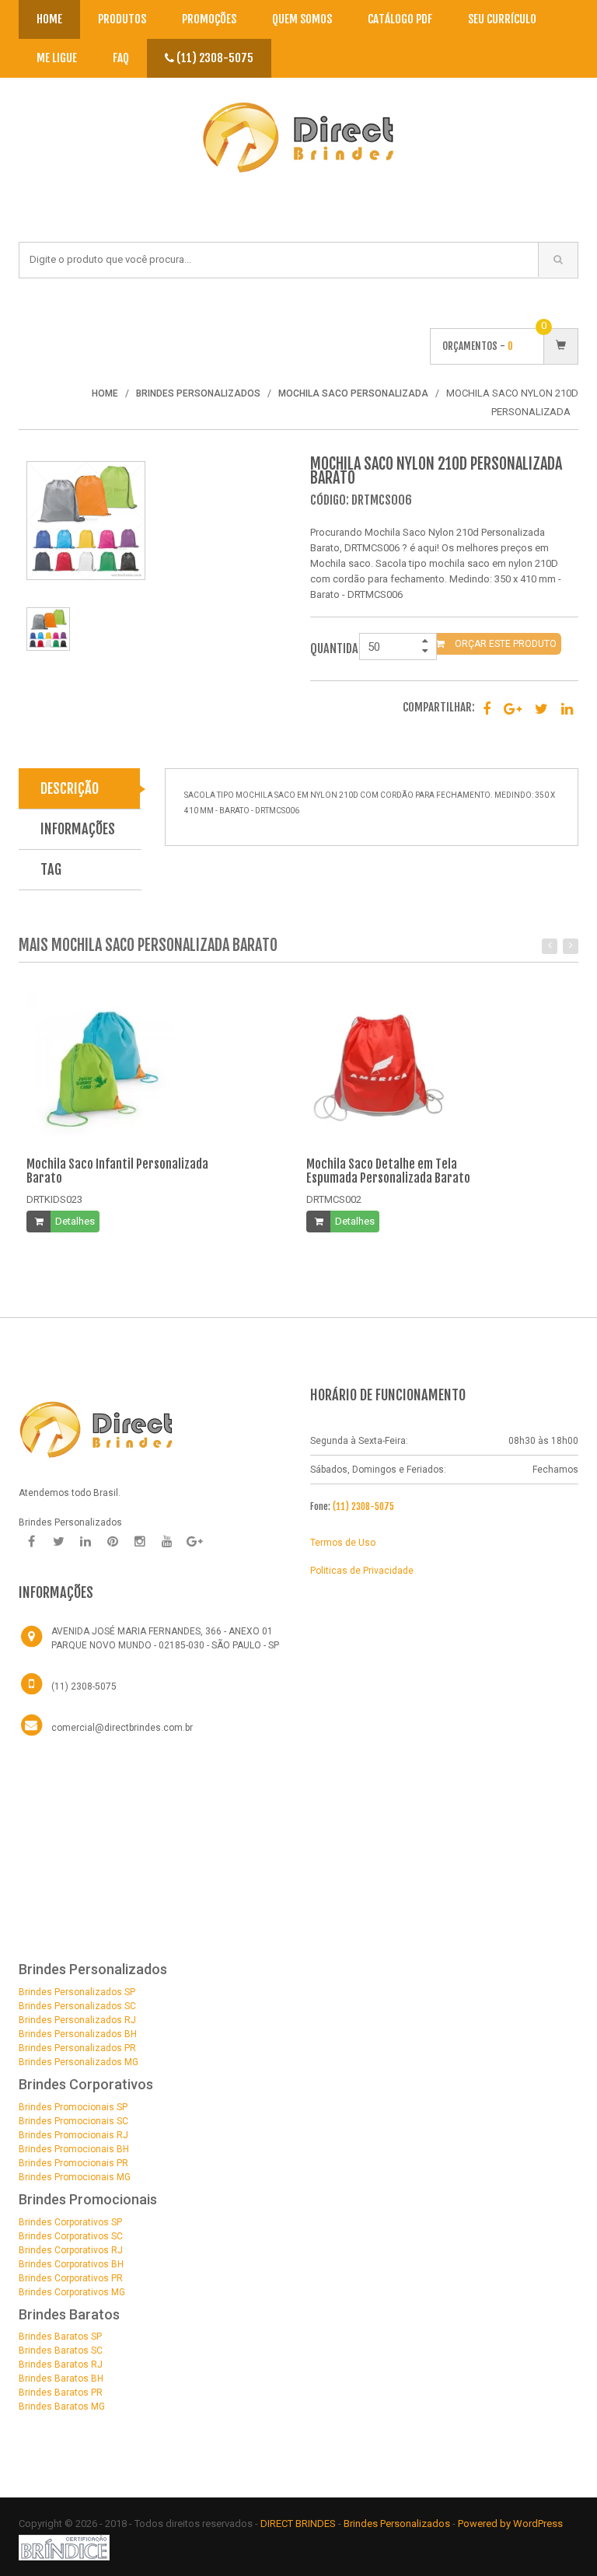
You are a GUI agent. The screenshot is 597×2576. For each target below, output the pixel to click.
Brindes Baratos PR (61, 2392)
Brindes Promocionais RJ (73, 2135)
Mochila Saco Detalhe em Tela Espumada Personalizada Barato (388, 1171)
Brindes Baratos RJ (61, 2365)
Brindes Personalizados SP (77, 1992)
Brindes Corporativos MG (72, 2292)
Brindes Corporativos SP (70, 2222)
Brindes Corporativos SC (71, 2236)
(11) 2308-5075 (214, 58)
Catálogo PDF (400, 19)
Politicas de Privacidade (362, 1571)
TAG (51, 869)
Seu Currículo (502, 19)
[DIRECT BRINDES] (96, 1428)
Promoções (209, 19)
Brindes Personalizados (398, 2524)
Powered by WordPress (511, 2524)
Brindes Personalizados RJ (77, 2020)
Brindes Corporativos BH (71, 2264)
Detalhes (75, 1221)
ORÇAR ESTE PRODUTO (504, 644)
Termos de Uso (343, 1543)
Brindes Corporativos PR (71, 2278)
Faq (121, 58)
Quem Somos (302, 19)
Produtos (122, 19)
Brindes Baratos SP (60, 2337)
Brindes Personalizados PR (77, 2048)
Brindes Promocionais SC (73, 2121)
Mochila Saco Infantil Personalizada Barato (117, 1171)
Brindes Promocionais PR (73, 2163)
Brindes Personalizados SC (77, 2006)
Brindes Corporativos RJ (71, 2250)
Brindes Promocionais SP (73, 2107)
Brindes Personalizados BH (78, 2034)
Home (49, 19)
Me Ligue (57, 58)
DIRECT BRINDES (298, 2524)
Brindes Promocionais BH (74, 2149)
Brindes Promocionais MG (75, 2177)
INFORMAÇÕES (78, 829)
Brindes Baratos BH (61, 2379)
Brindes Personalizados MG (79, 2062)
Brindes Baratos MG (62, 2406)
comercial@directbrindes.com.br (122, 1728)
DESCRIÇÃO (70, 788)
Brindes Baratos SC (61, 2351)
